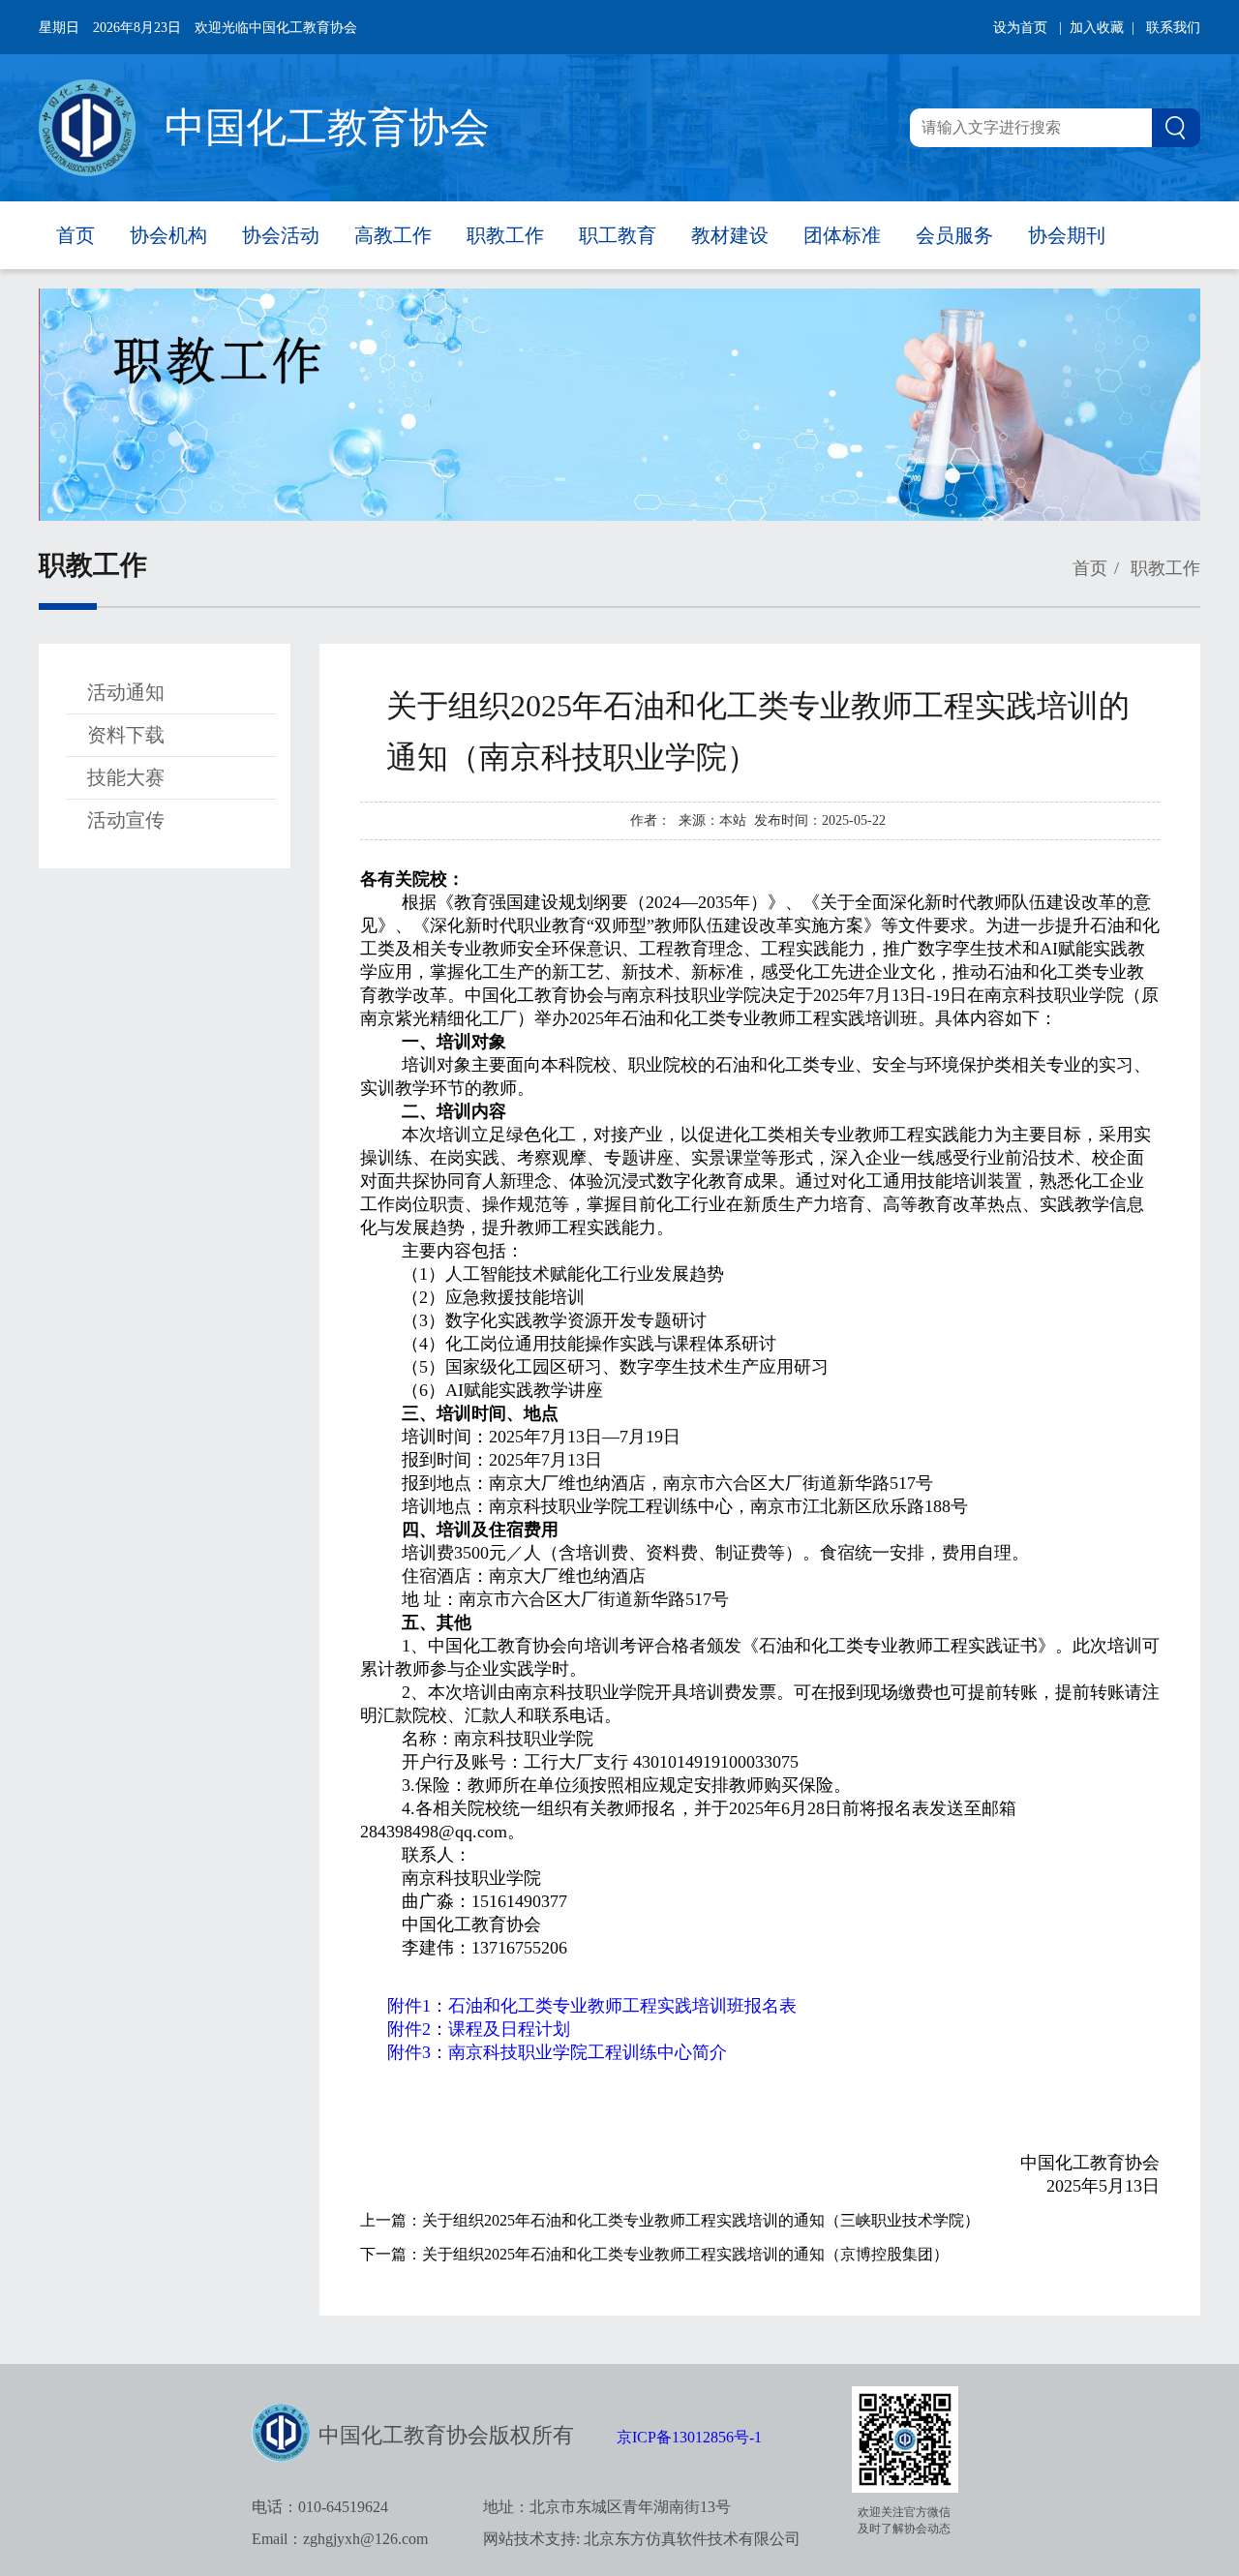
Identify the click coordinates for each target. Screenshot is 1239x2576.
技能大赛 (126, 777)
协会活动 (281, 235)
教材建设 (730, 235)
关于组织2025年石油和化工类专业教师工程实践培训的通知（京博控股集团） (685, 2254)
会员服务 (954, 235)
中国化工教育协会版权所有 (446, 2435)
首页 (76, 235)
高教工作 (393, 235)
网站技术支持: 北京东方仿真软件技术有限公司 (642, 2539)
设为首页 (1020, 28)
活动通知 (126, 692)
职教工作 (505, 235)
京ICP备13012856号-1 (689, 2437)
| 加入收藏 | (1097, 28)
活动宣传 (126, 820)
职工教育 (618, 235)
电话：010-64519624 (320, 2507)
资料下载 (126, 735)
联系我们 (1173, 28)
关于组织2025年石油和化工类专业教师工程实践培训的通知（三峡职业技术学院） (701, 2220)
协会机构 (168, 235)
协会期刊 (1067, 235)
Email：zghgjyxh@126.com (340, 2539)
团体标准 (842, 235)
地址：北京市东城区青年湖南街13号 (607, 2507)
